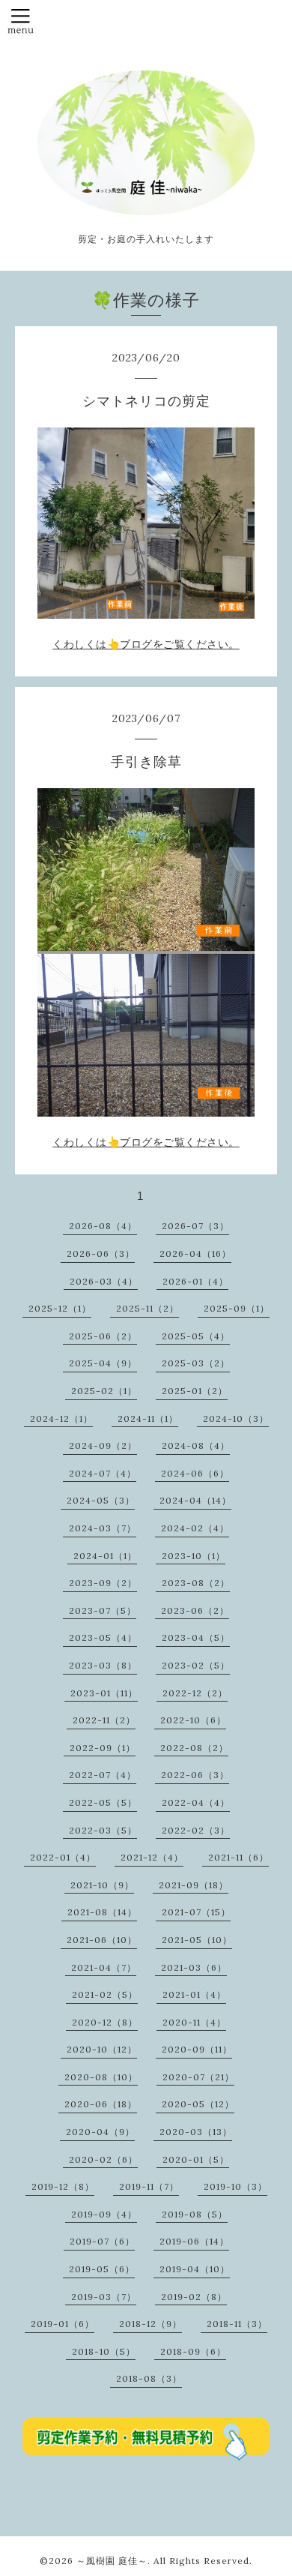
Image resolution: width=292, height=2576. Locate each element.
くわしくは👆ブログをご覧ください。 (146, 644)
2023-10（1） (194, 1556)
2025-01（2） (195, 1391)
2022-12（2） (195, 1693)
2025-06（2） (103, 1336)
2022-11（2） (104, 1720)
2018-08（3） (149, 2378)
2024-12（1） (61, 1418)
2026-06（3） (101, 1254)
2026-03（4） (104, 1281)
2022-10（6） (193, 1720)
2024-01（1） (105, 1556)
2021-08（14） (102, 1912)
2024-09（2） (103, 1445)
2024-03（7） (103, 1528)
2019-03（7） (104, 2297)
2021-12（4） (152, 1857)
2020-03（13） (196, 2132)
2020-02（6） (103, 2159)
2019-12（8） (63, 2186)
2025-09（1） (237, 1308)
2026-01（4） (195, 1281)
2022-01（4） (63, 1857)
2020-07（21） (198, 2077)
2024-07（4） (103, 1473)
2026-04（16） (195, 1254)
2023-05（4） (103, 1637)
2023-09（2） (103, 1583)
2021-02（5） (105, 1994)
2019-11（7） (149, 2186)
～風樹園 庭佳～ (112, 2561)
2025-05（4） (196, 1336)
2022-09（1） (103, 1748)
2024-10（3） (236, 1418)
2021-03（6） (194, 1967)
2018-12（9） (150, 2324)
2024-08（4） (196, 1445)
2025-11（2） (147, 1308)
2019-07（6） (102, 2241)
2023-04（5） (196, 1637)
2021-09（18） (194, 1885)
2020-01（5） (196, 2159)
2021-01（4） (194, 1994)
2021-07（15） (196, 1912)
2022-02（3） (196, 1830)
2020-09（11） (197, 2049)
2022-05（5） (103, 1802)
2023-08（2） (196, 1583)
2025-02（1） (104, 1391)
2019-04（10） (195, 2269)
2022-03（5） (103, 1830)
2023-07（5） (103, 1610)
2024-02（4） (195, 1528)
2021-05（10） (197, 1940)
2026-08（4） (103, 1226)
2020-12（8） (105, 2022)
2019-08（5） (195, 2214)
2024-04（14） (195, 1500)
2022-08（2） (194, 1748)
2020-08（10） (101, 2077)
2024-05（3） (101, 1500)
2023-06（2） (195, 1610)
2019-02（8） (194, 2297)
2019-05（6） (102, 2269)
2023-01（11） (104, 1693)
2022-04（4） (196, 1802)
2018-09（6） (193, 2351)
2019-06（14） (194, 2241)
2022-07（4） (103, 1775)
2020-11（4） (194, 2022)
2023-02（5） (196, 1665)
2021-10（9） (102, 1885)
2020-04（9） (100, 2132)
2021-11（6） (238, 1857)
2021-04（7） (104, 1967)
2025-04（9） (103, 1363)
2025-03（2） (196, 1363)
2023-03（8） (103, 1665)
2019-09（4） (104, 2214)
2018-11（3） (237, 2324)
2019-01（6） (63, 2324)
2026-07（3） (195, 1226)
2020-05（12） (198, 2104)
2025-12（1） (60, 1308)
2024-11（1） (148, 1418)
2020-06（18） (101, 2104)
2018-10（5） (104, 2351)
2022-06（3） (195, 1775)
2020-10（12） (102, 2049)
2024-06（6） (195, 1473)
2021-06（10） (102, 1940)
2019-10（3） (235, 2186)
